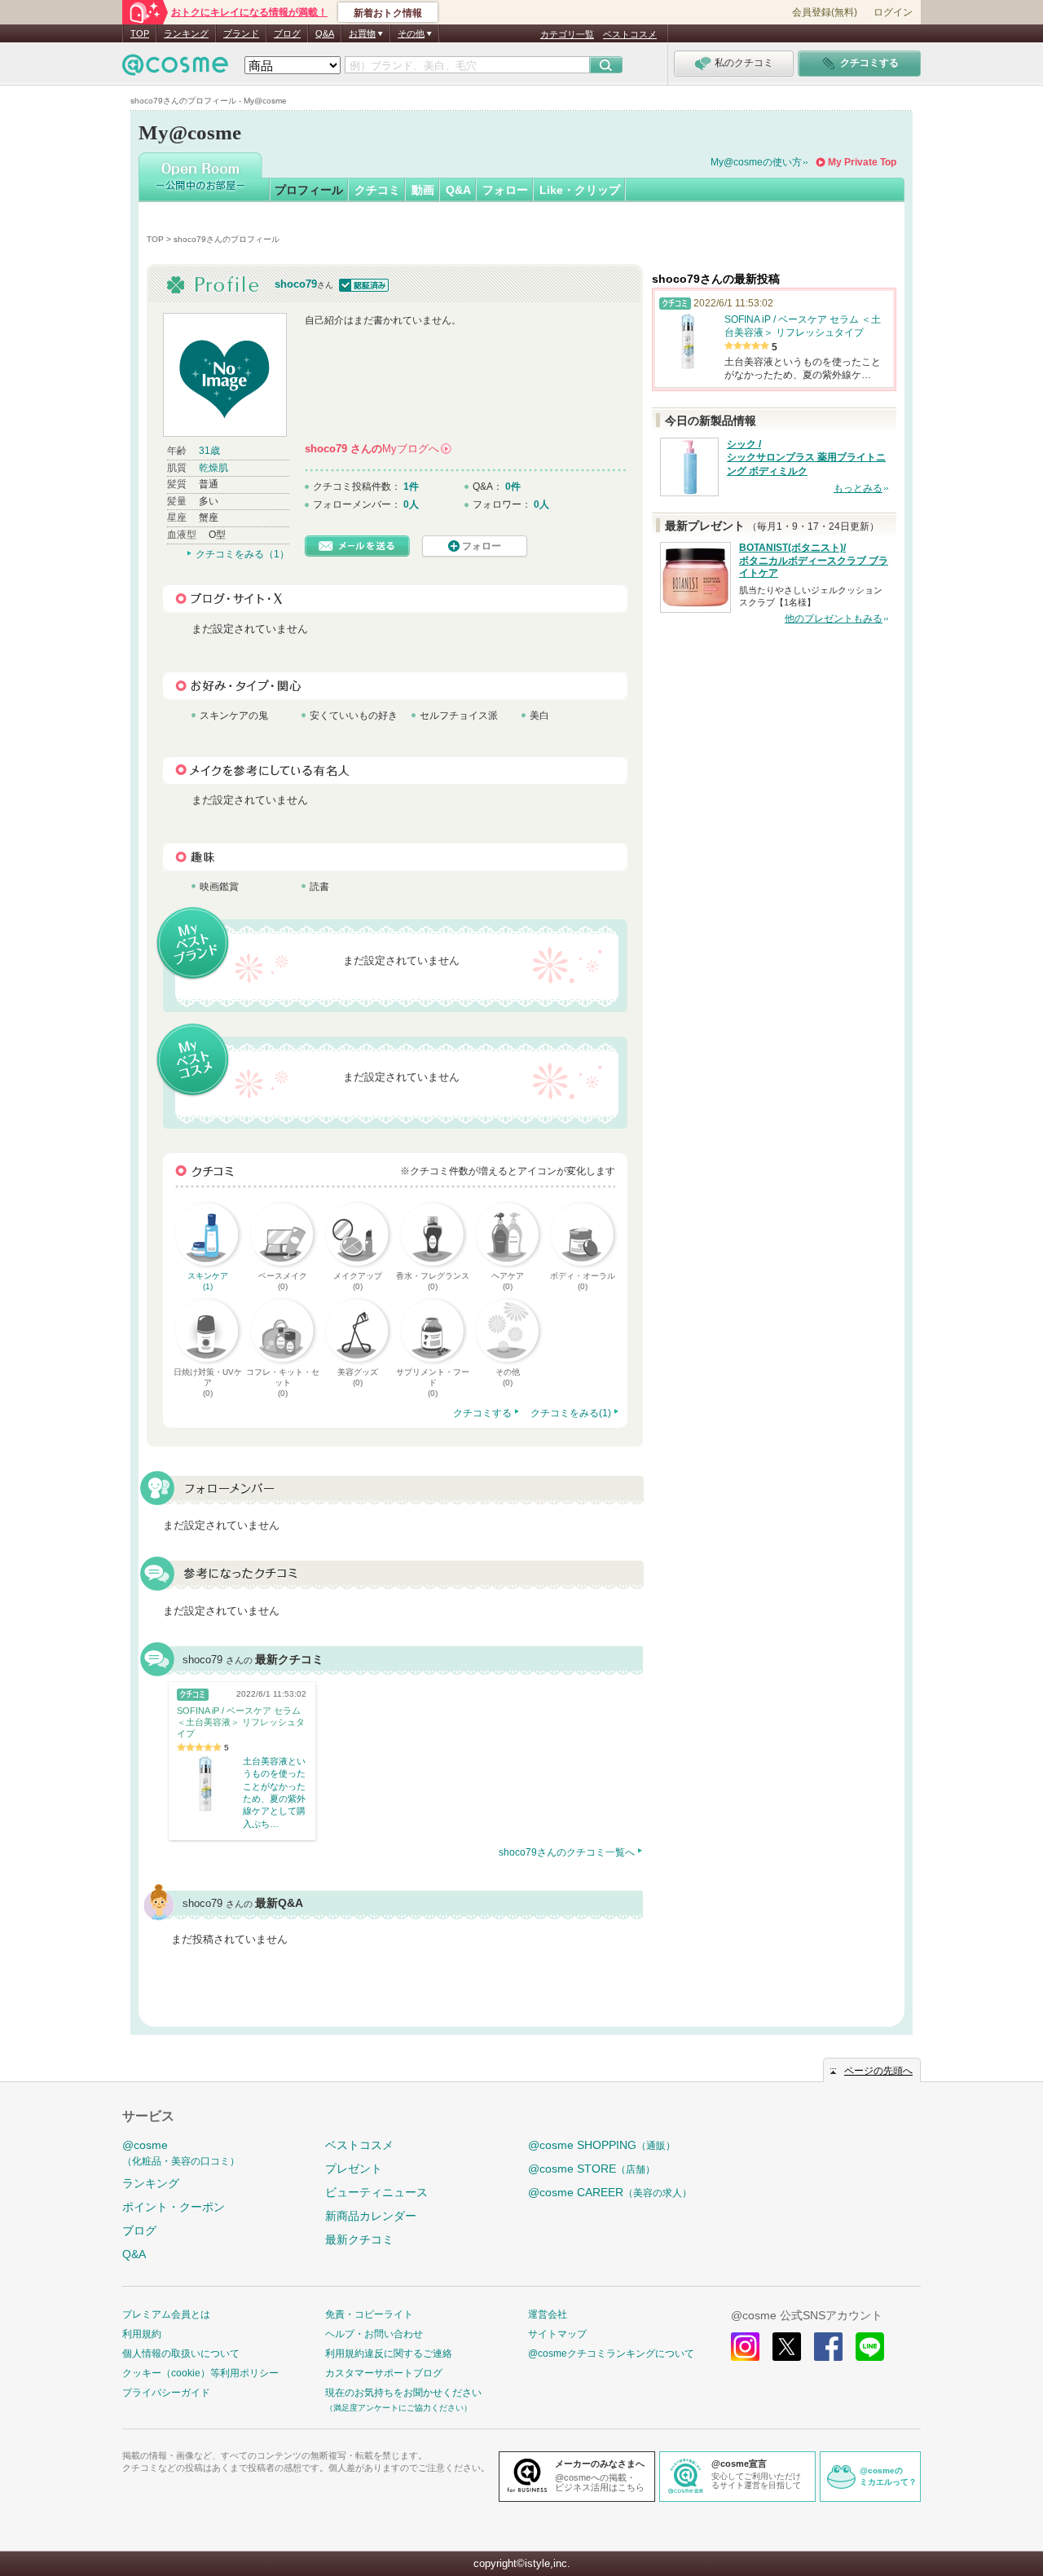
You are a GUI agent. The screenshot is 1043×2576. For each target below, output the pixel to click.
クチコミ (377, 190)
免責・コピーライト (369, 2314)
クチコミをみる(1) (571, 1413)
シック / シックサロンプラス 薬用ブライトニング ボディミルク (806, 458)
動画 (423, 190)
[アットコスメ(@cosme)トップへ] (175, 69)
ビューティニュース (376, 2192)
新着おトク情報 (388, 13)
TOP (140, 33)
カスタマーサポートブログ (384, 2373)
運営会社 (548, 2314)
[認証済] (362, 284)
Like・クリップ (580, 190)
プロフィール (309, 190)
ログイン (893, 12)
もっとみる (858, 488)
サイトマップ (557, 2334)
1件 (411, 487)
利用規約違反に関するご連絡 (389, 2354)
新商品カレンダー (371, 2216)
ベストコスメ (630, 34)
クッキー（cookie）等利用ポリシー (200, 2373)
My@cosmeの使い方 (756, 162)
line (870, 2347)
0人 (411, 504)
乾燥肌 (213, 468)
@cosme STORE (592, 2169)
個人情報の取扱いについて (181, 2354)
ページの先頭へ (878, 2071)
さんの (377, 449)
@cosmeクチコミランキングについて (611, 2354)
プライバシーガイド (166, 2393)
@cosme (181, 2153)
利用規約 (142, 2334)
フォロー (505, 190)
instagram (745, 2347)
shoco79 (296, 284)
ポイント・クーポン (174, 2207)
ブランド (241, 33)
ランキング (186, 33)
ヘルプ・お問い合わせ (374, 2334)
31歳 (209, 451)
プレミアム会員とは (166, 2314)
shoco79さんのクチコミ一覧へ (567, 1852)
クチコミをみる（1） (242, 554)
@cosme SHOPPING (602, 2145)
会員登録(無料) (825, 12)
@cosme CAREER (610, 2192)
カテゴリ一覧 (567, 34)
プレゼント (354, 2169)
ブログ (287, 33)
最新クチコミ (359, 2239)
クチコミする (482, 1413)
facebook (828, 2347)
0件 (513, 487)
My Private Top (862, 162)
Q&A (325, 33)
